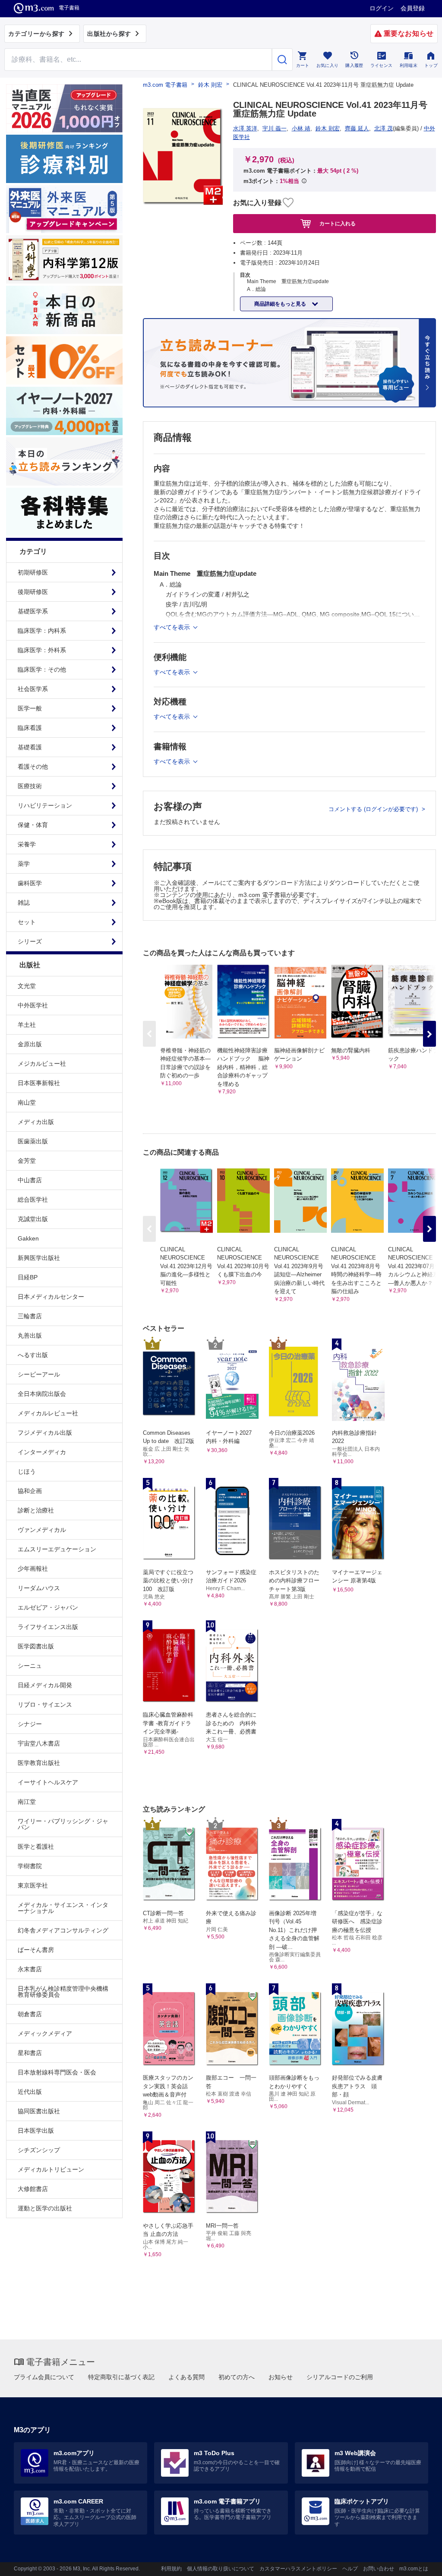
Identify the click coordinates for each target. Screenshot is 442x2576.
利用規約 (171, 2569)
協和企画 (30, 1491)
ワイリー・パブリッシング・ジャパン (63, 1824)
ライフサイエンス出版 (48, 1627)
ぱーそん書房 (36, 1950)
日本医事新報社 (39, 1083)
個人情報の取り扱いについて (221, 2569)
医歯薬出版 (33, 1141)
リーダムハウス (39, 1588)
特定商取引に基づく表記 (121, 2377)
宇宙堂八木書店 (39, 1743)
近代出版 (30, 2092)
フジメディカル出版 (45, 1433)
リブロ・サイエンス (45, 1705)
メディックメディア (45, 2033)
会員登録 (413, 8)
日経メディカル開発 (45, 1685)
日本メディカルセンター (51, 1297)
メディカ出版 (36, 1122)
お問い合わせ (379, 2569)
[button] (429, 1034)
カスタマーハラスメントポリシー (298, 2569)
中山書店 (30, 1180)
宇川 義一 (275, 128)
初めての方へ (237, 2377)
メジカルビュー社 (42, 1064)
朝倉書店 (30, 2014)
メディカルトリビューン (51, 2169)
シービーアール (39, 1374)
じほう (27, 1471)
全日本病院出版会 (42, 1394)
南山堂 (27, 1102)
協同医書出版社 (39, 2111)
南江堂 (27, 1802)
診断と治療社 (36, 1510)
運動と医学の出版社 (45, 2208)
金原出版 (30, 1044)
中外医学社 (33, 1005)
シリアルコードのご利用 (340, 2377)
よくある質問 (186, 2377)
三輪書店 (30, 1316)
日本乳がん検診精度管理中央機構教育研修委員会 (63, 1992)
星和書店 (30, 2053)
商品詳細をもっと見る (281, 304)
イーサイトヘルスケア (48, 1782)
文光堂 (27, 986)
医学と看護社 (36, 1847)
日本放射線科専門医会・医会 (57, 2072)
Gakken (28, 1238)
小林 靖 (301, 128)
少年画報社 (33, 1569)
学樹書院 (30, 1866)
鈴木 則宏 (210, 85)
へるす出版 (33, 1355)
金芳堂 (27, 1161)
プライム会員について (44, 2377)
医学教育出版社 (39, 1763)
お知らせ (281, 2377)
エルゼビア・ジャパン (48, 1607)
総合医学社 (33, 1200)
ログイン (382, 8)
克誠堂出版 (33, 1219)
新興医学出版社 (39, 1258)
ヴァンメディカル (42, 1530)
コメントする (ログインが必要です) (374, 809)
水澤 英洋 (245, 128)
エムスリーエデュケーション (57, 1549)
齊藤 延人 (357, 128)
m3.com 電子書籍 (165, 85)
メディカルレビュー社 (48, 1413)
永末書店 (30, 1969)
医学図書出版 (36, 1646)
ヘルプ (350, 2569)
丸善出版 (30, 1335)
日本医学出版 (36, 2131)
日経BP (28, 1277)
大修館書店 (33, 2189)
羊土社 (27, 1025)
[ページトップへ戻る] (418, 2562)
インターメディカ (42, 1452)
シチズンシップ (39, 2150)
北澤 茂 (384, 128)
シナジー (30, 1724)
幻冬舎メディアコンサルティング (63, 1930)
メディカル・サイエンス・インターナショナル (63, 1908)
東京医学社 (33, 1885)
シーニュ (30, 1666)
